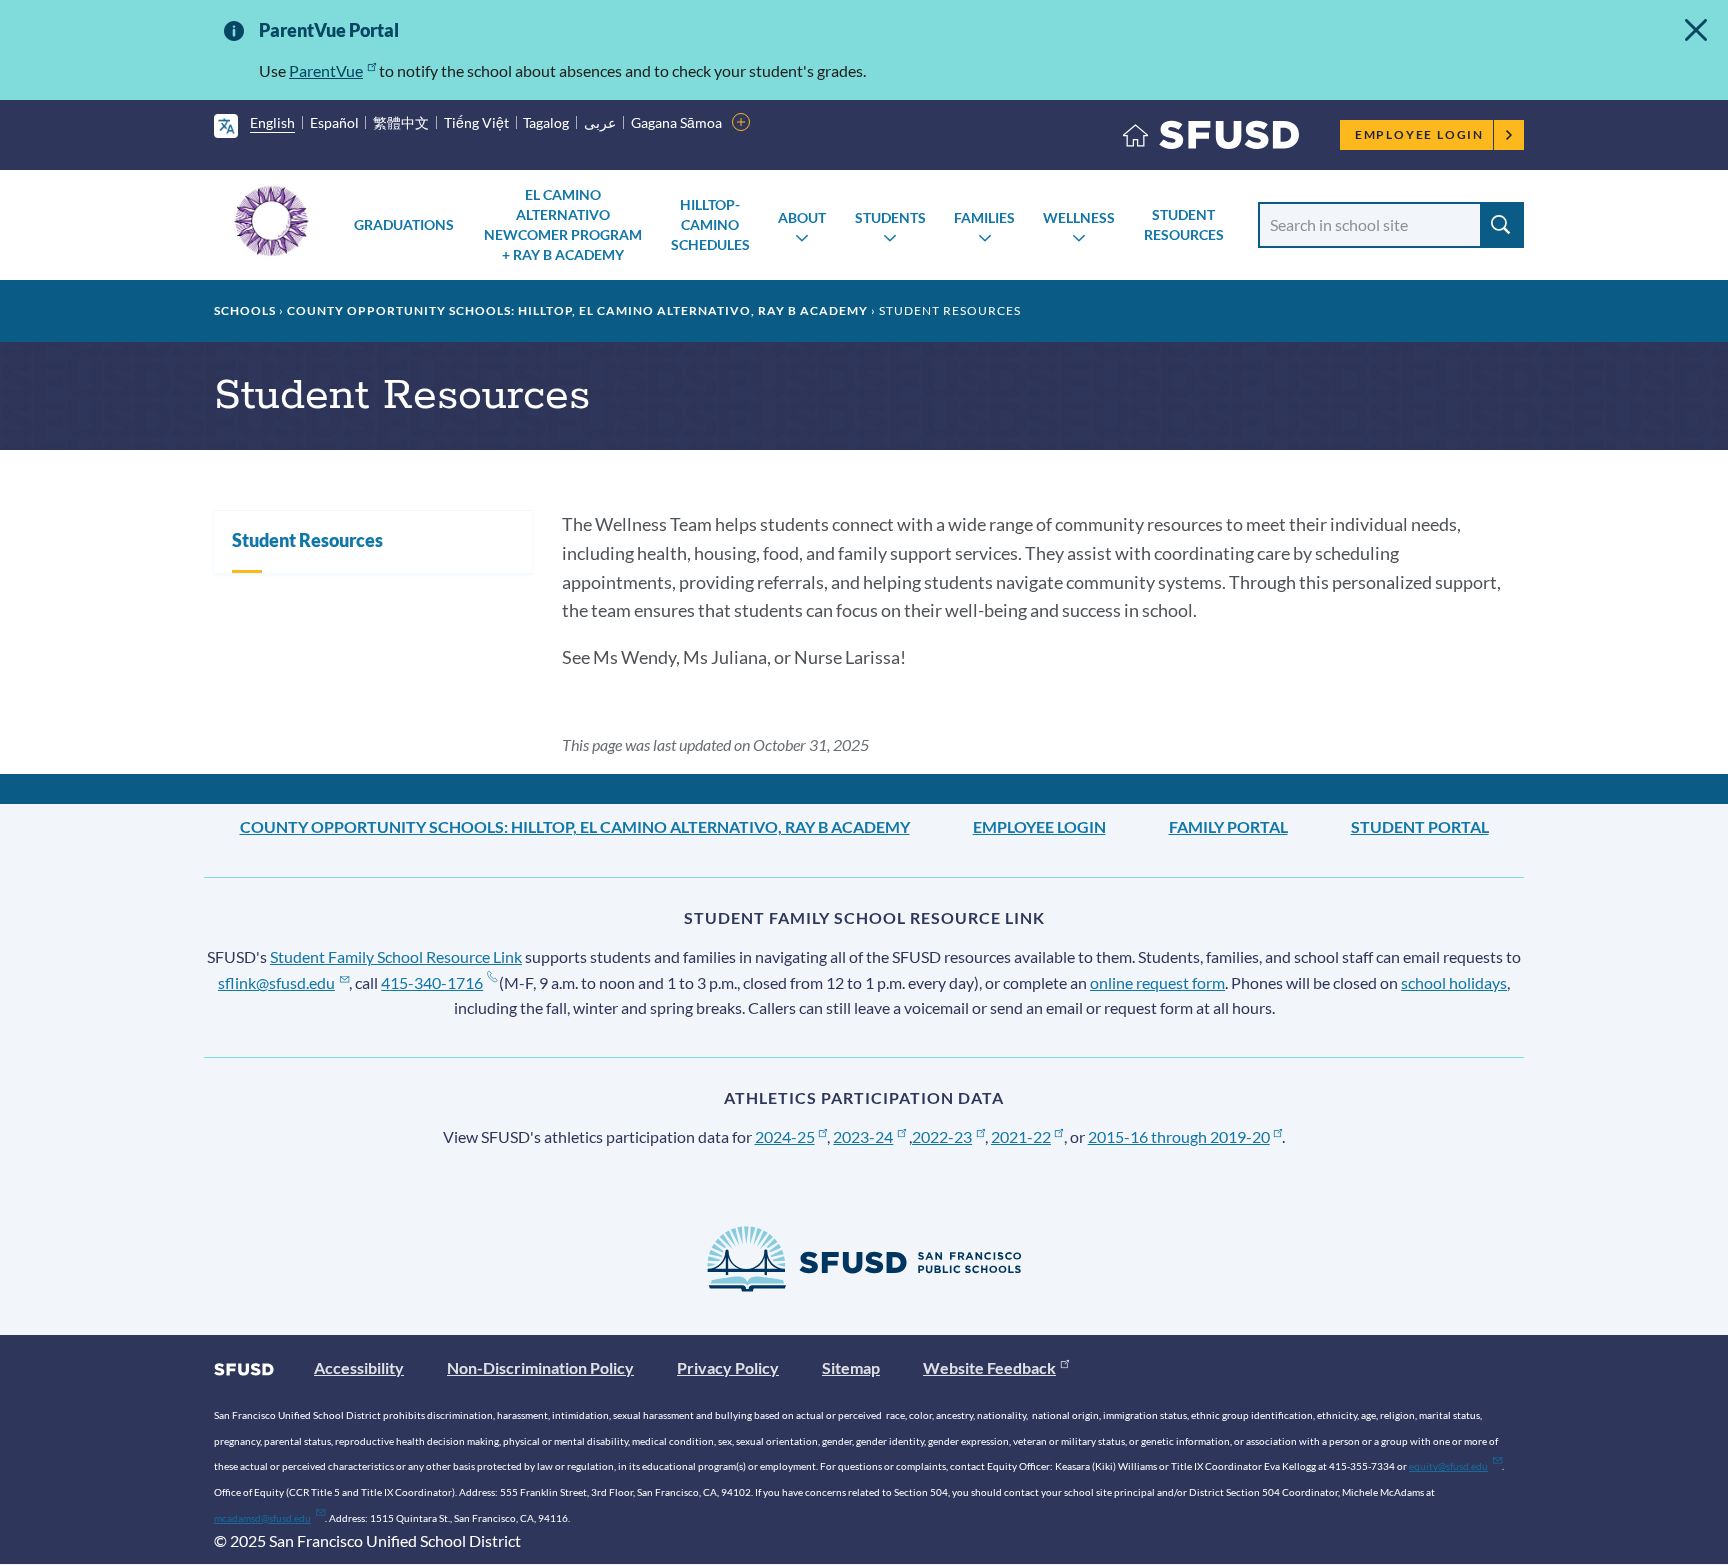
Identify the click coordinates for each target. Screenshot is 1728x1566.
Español (334, 122)
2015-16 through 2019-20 (1179, 1136)
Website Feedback (989, 1367)
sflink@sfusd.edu (276, 982)
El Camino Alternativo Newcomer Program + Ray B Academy (563, 224)
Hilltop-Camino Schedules (710, 224)
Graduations (404, 224)
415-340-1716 (432, 982)
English (272, 122)
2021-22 (1021, 1136)
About (802, 217)
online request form (1157, 982)
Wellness (1079, 217)
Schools (245, 310)
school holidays (1454, 982)
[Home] (1211, 139)
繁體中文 (401, 122)
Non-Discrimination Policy (540, 1367)
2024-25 (785, 1136)
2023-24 (863, 1136)
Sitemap (851, 1367)
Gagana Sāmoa (676, 122)
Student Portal (1420, 826)
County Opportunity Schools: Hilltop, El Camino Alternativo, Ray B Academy (577, 310)
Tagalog (546, 122)
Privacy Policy (728, 1367)
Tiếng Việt (476, 122)
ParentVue (326, 70)
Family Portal (1228, 826)
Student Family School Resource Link (396, 956)
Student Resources (1184, 224)
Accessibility (359, 1367)
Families (984, 217)
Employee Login (1419, 134)
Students (890, 217)
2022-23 (942, 1136)
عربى (600, 122)
